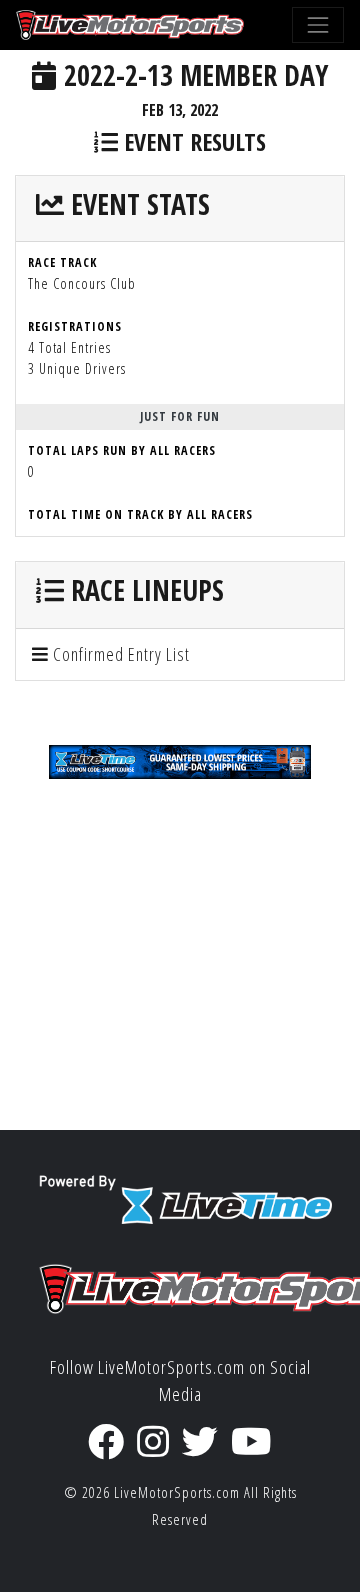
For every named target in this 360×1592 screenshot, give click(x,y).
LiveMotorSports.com (177, 1492)
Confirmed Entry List (119, 654)
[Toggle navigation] (318, 25)
